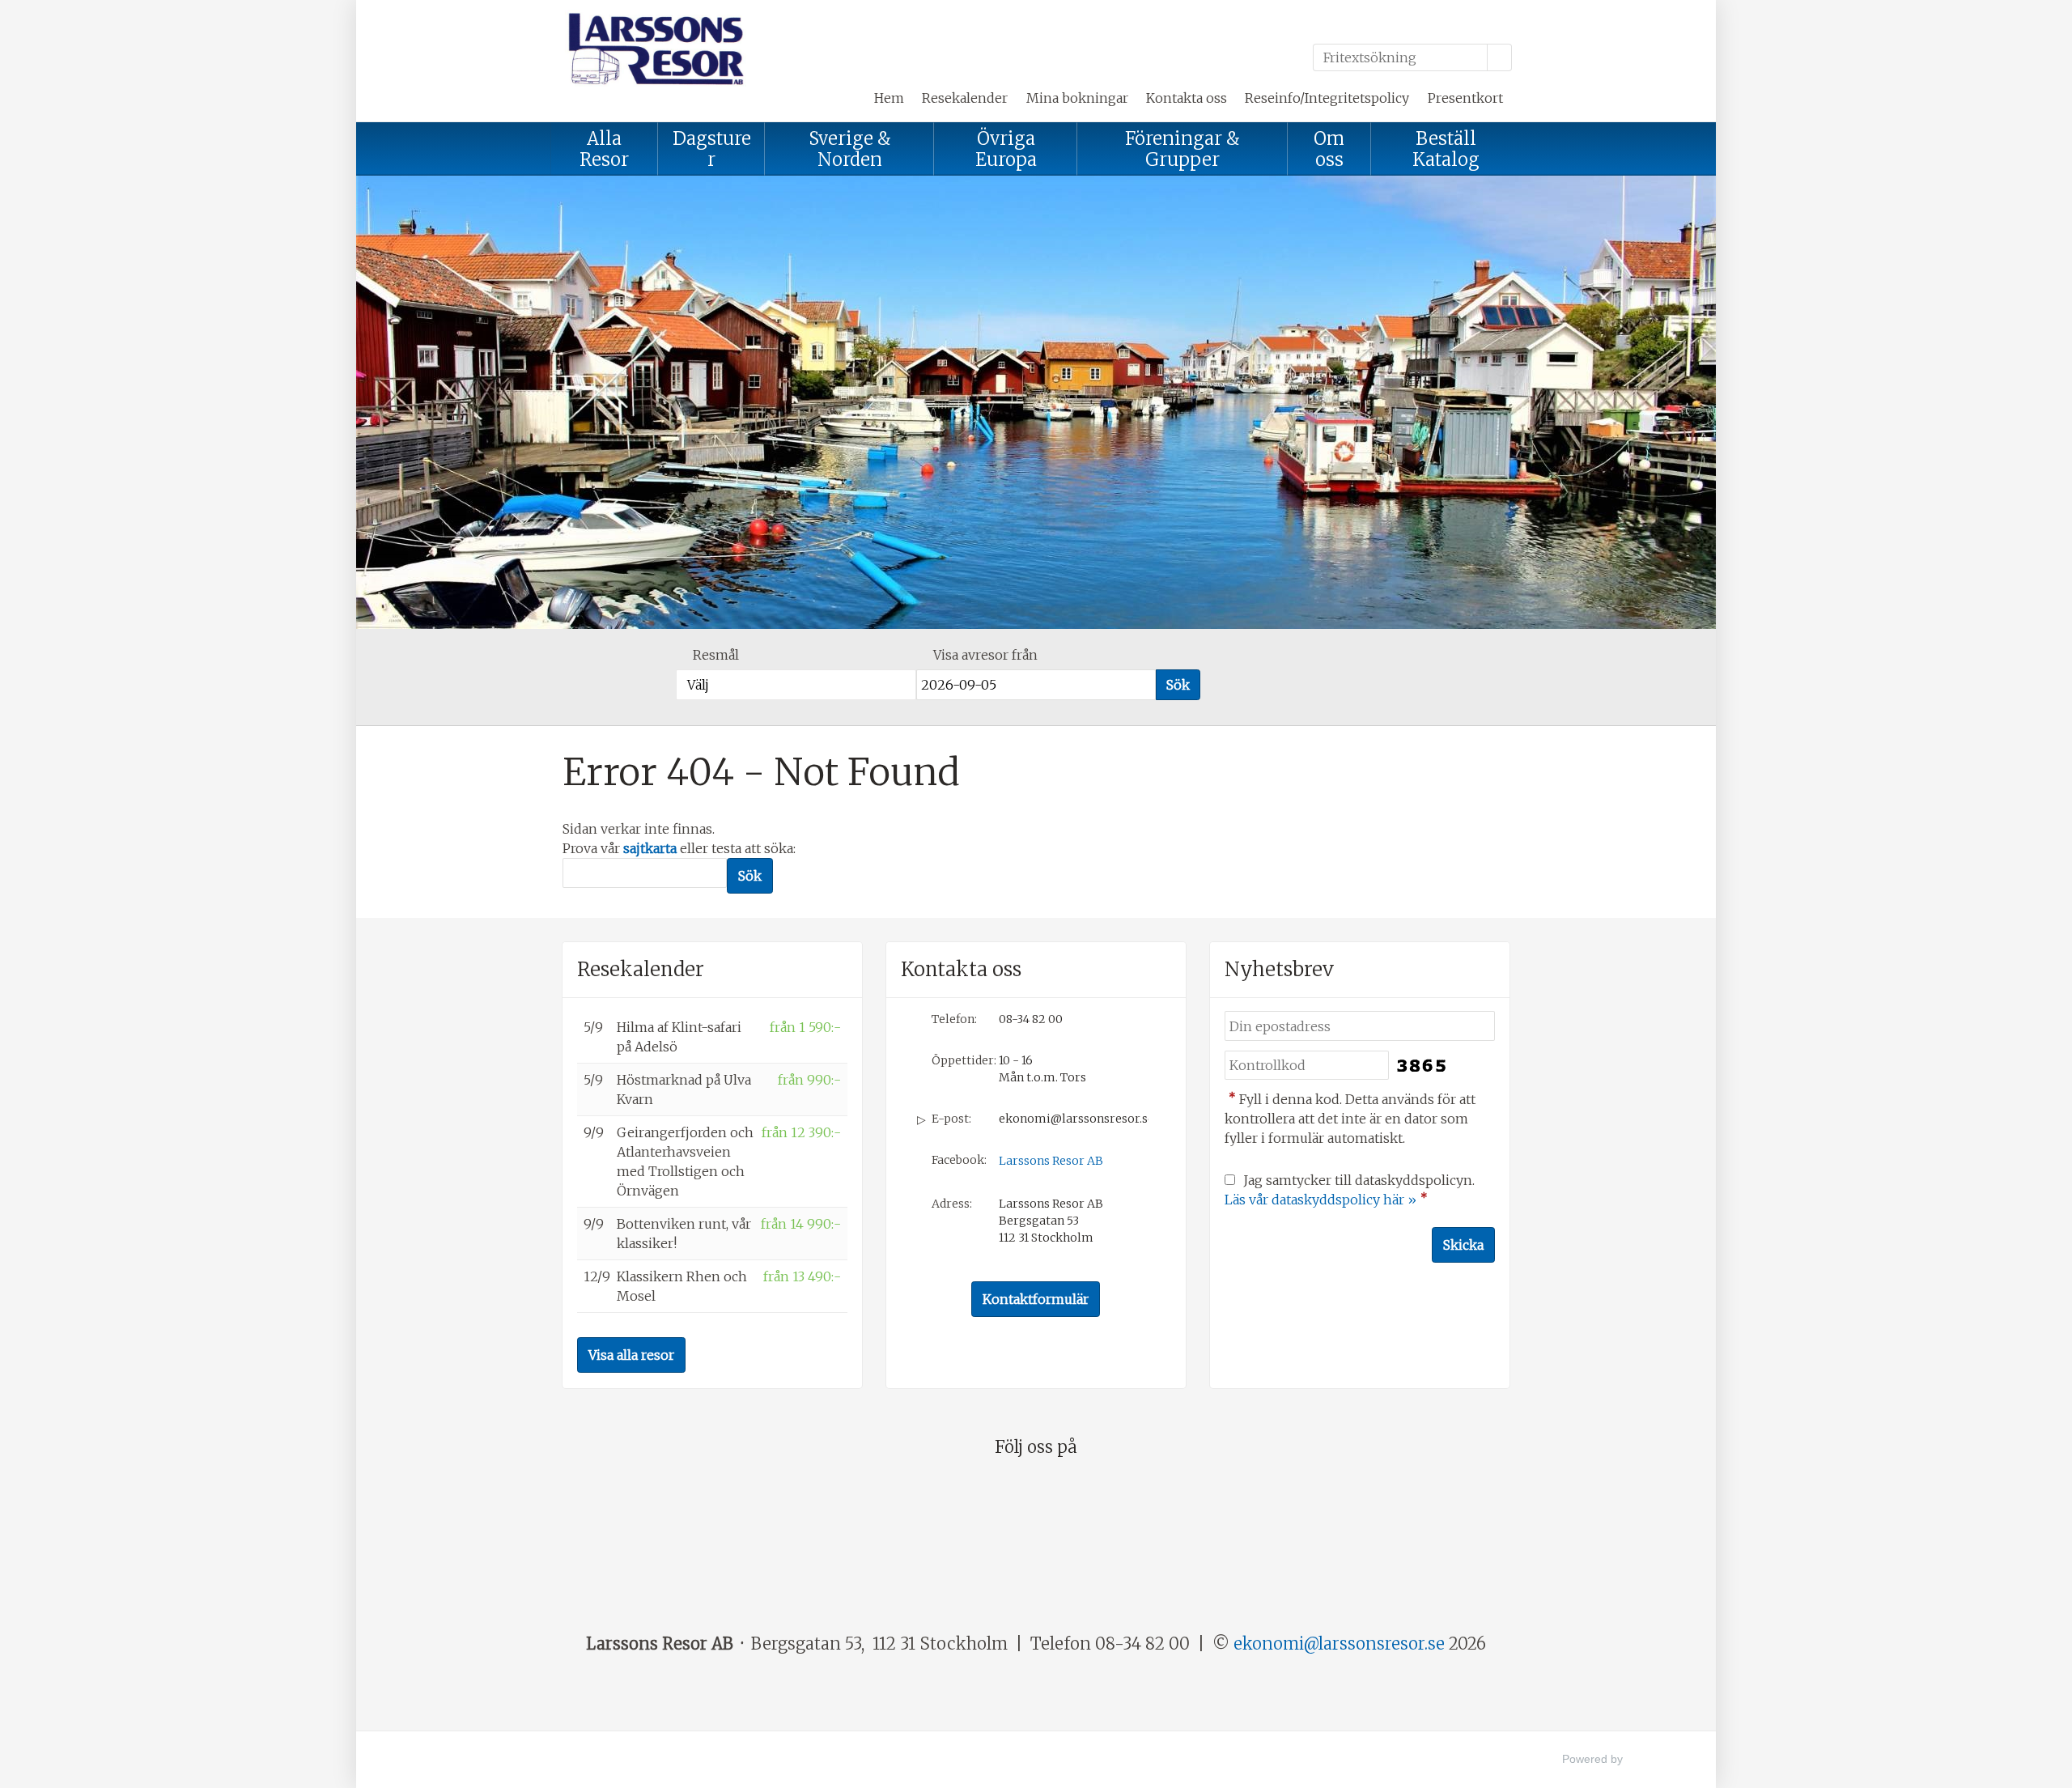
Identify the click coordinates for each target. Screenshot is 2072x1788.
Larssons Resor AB (1051, 1161)
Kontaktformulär (1036, 1299)
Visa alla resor (631, 1355)
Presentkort (1465, 98)
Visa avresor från (985, 655)
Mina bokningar (1077, 98)
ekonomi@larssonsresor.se (1074, 1119)
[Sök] (1500, 57)
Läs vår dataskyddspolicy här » (1320, 1200)
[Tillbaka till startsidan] (672, 48)
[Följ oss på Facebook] (1036, 1495)
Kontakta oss (1187, 98)
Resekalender (965, 98)
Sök (1178, 685)
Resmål (716, 655)
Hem (889, 98)
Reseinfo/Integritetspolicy (1327, 98)
